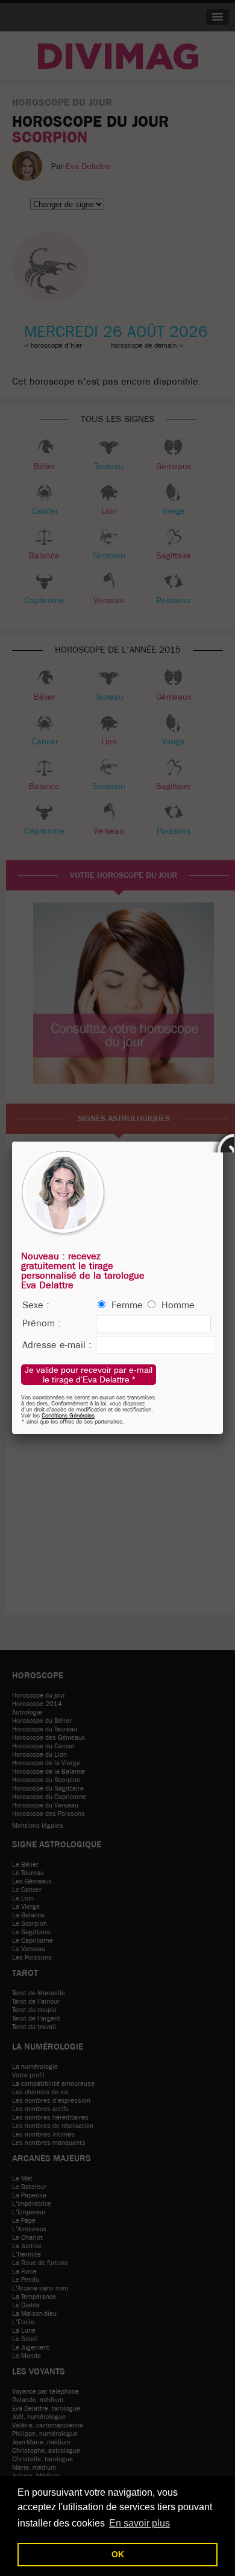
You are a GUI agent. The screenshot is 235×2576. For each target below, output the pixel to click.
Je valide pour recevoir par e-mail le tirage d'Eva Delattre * (89, 1375)
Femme (127, 1305)
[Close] (223, 1142)
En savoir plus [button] (139, 2523)
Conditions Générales (68, 1415)
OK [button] (118, 2554)
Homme (178, 1305)
